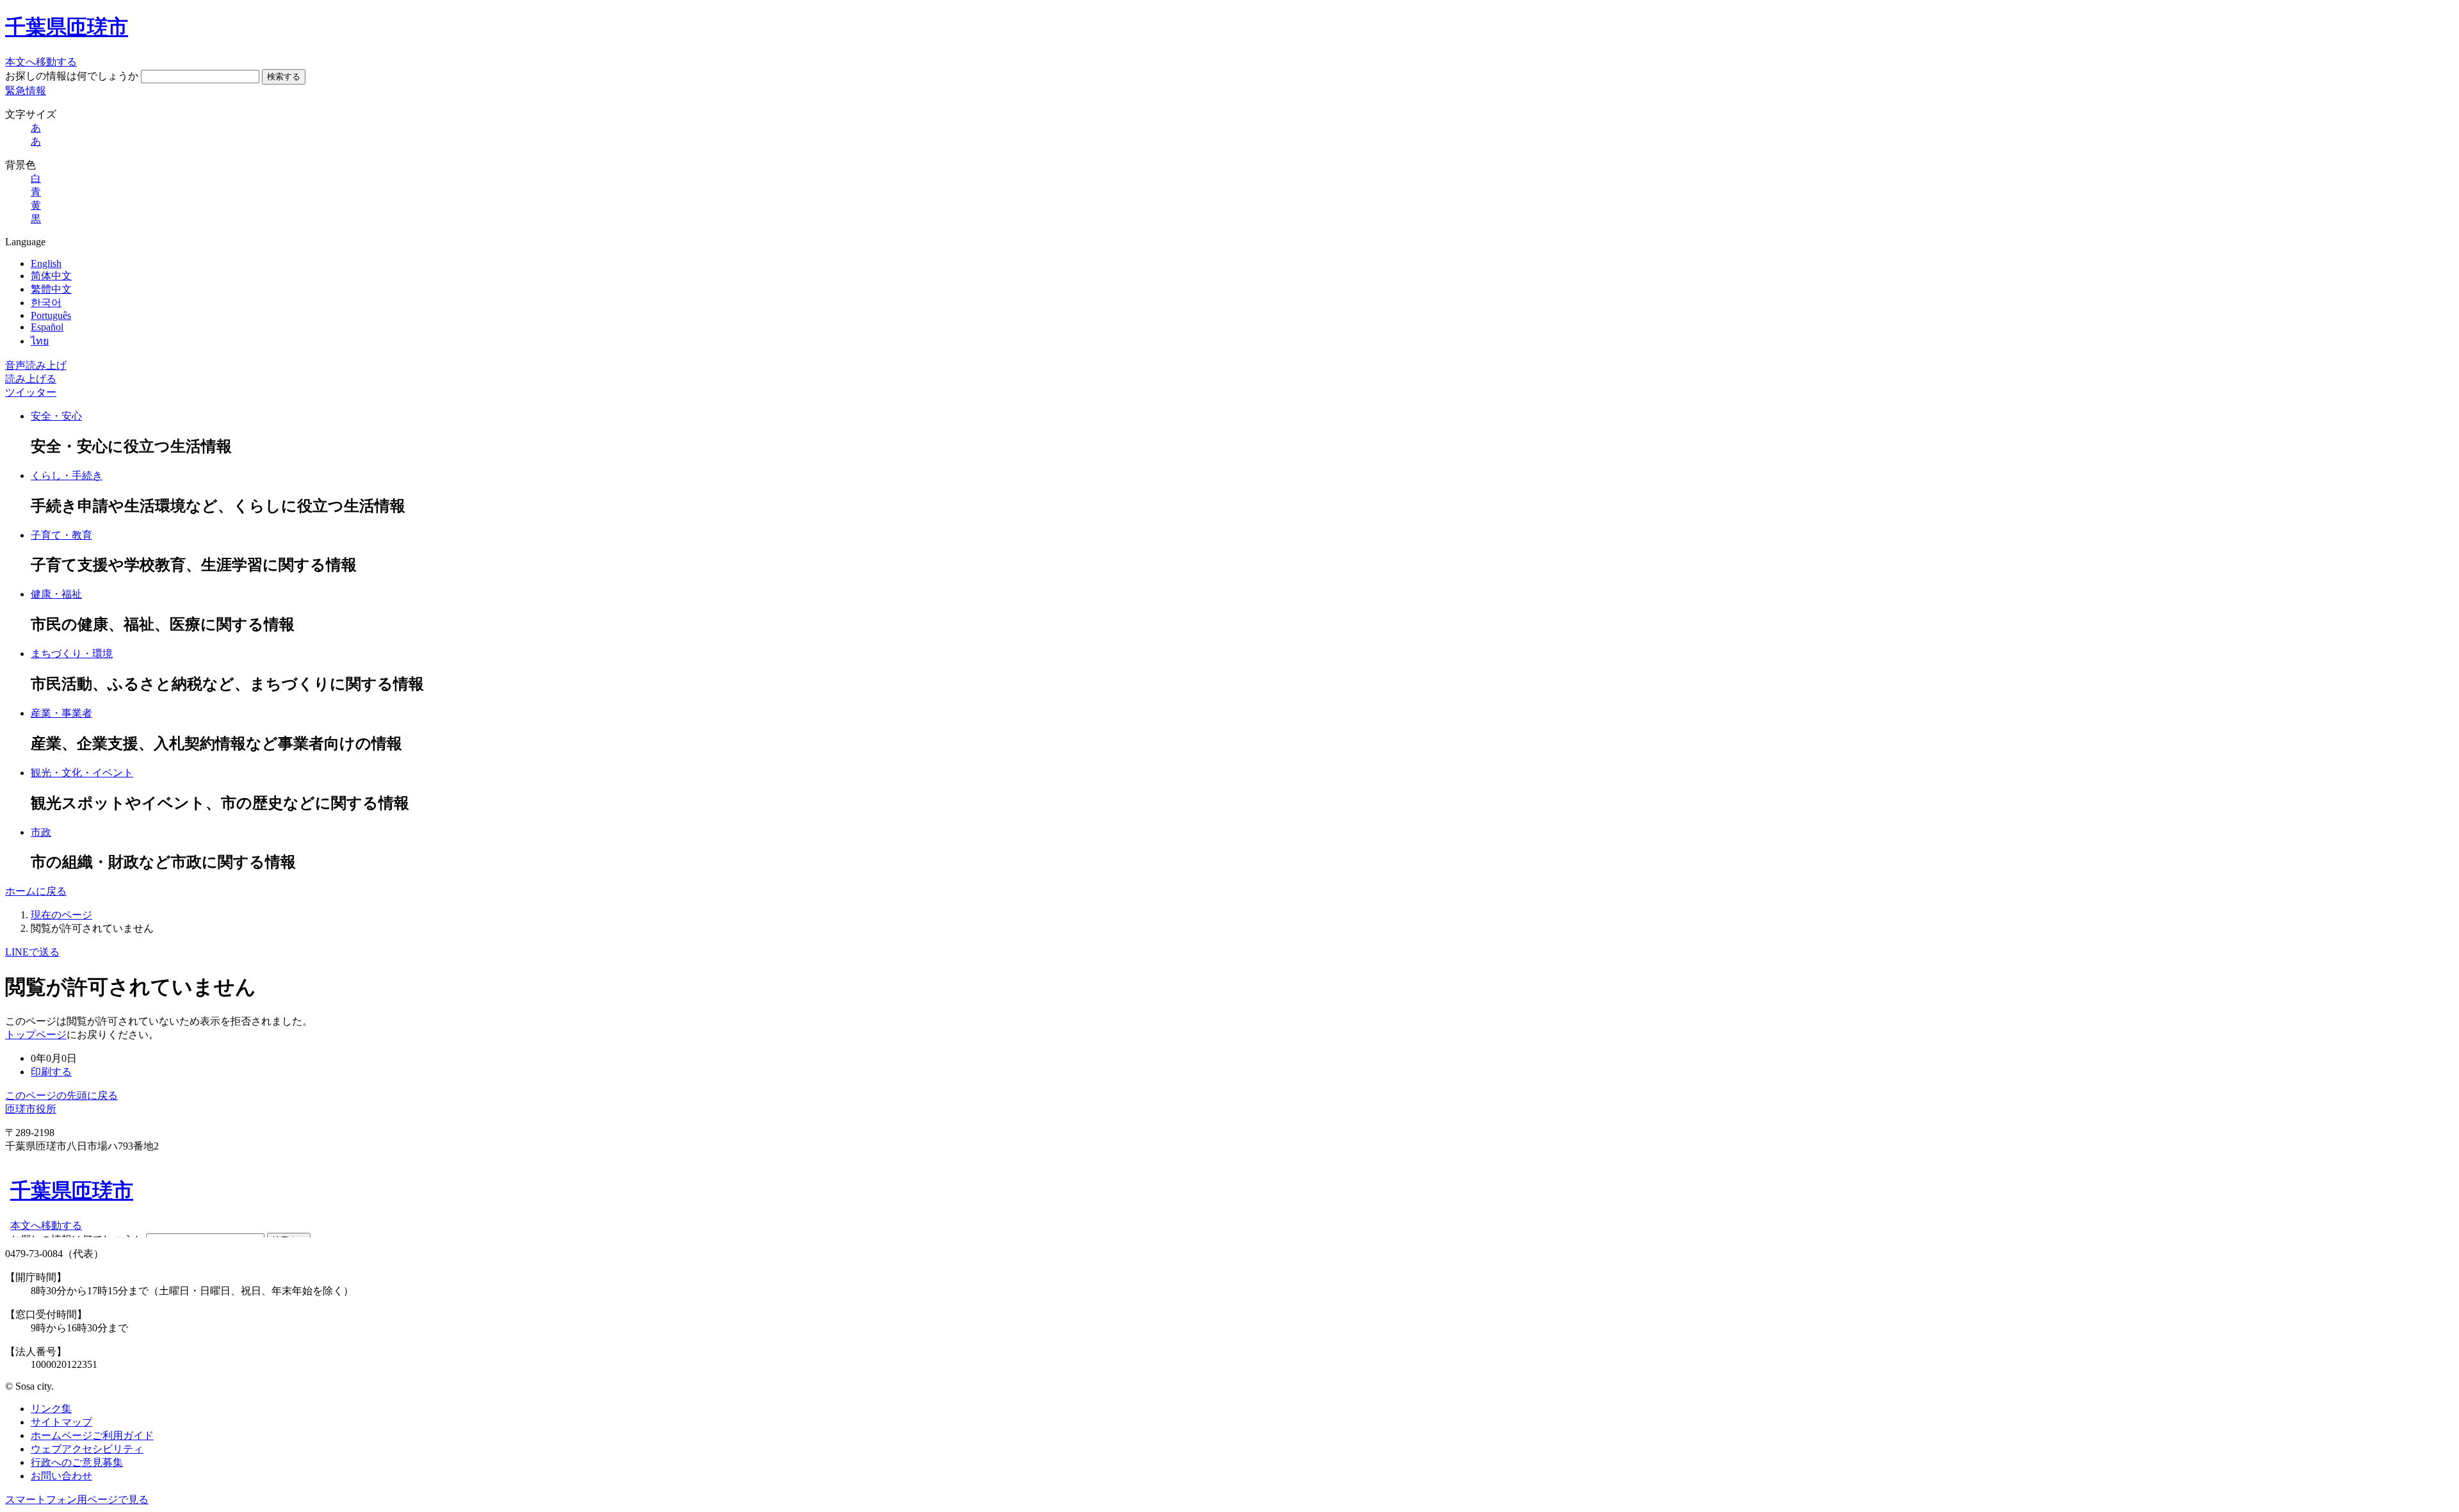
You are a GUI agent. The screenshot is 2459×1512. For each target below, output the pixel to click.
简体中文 (51, 276)
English (46, 264)
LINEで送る (32, 952)
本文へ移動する (41, 62)
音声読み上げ (36, 365)
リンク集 (51, 1409)
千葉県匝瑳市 (67, 27)
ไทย (40, 341)
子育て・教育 (61, 535)
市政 (41, 832)
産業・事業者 (61, 713)
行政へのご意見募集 (77, 1462)
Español (47, 327)
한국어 (46, 303)
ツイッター (31, 392)
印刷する (51, 1072)
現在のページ (61, 915)
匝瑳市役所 (31, 1109)
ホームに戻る (36, 891)
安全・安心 (56, 416)
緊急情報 (26, 91)
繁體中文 (51, 289)
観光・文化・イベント (82, 773)
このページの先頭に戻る (61, 1095)
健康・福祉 (56, 594)
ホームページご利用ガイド (92, 1435)
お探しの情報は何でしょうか (72, 76)
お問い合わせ (61, 1476)
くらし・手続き (67, 476)
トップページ (36, 1035)
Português (51, 315)
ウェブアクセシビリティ (87, 1449)
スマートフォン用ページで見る (77, 1500)
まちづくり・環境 (72, 654)
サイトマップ (61, 1422)
